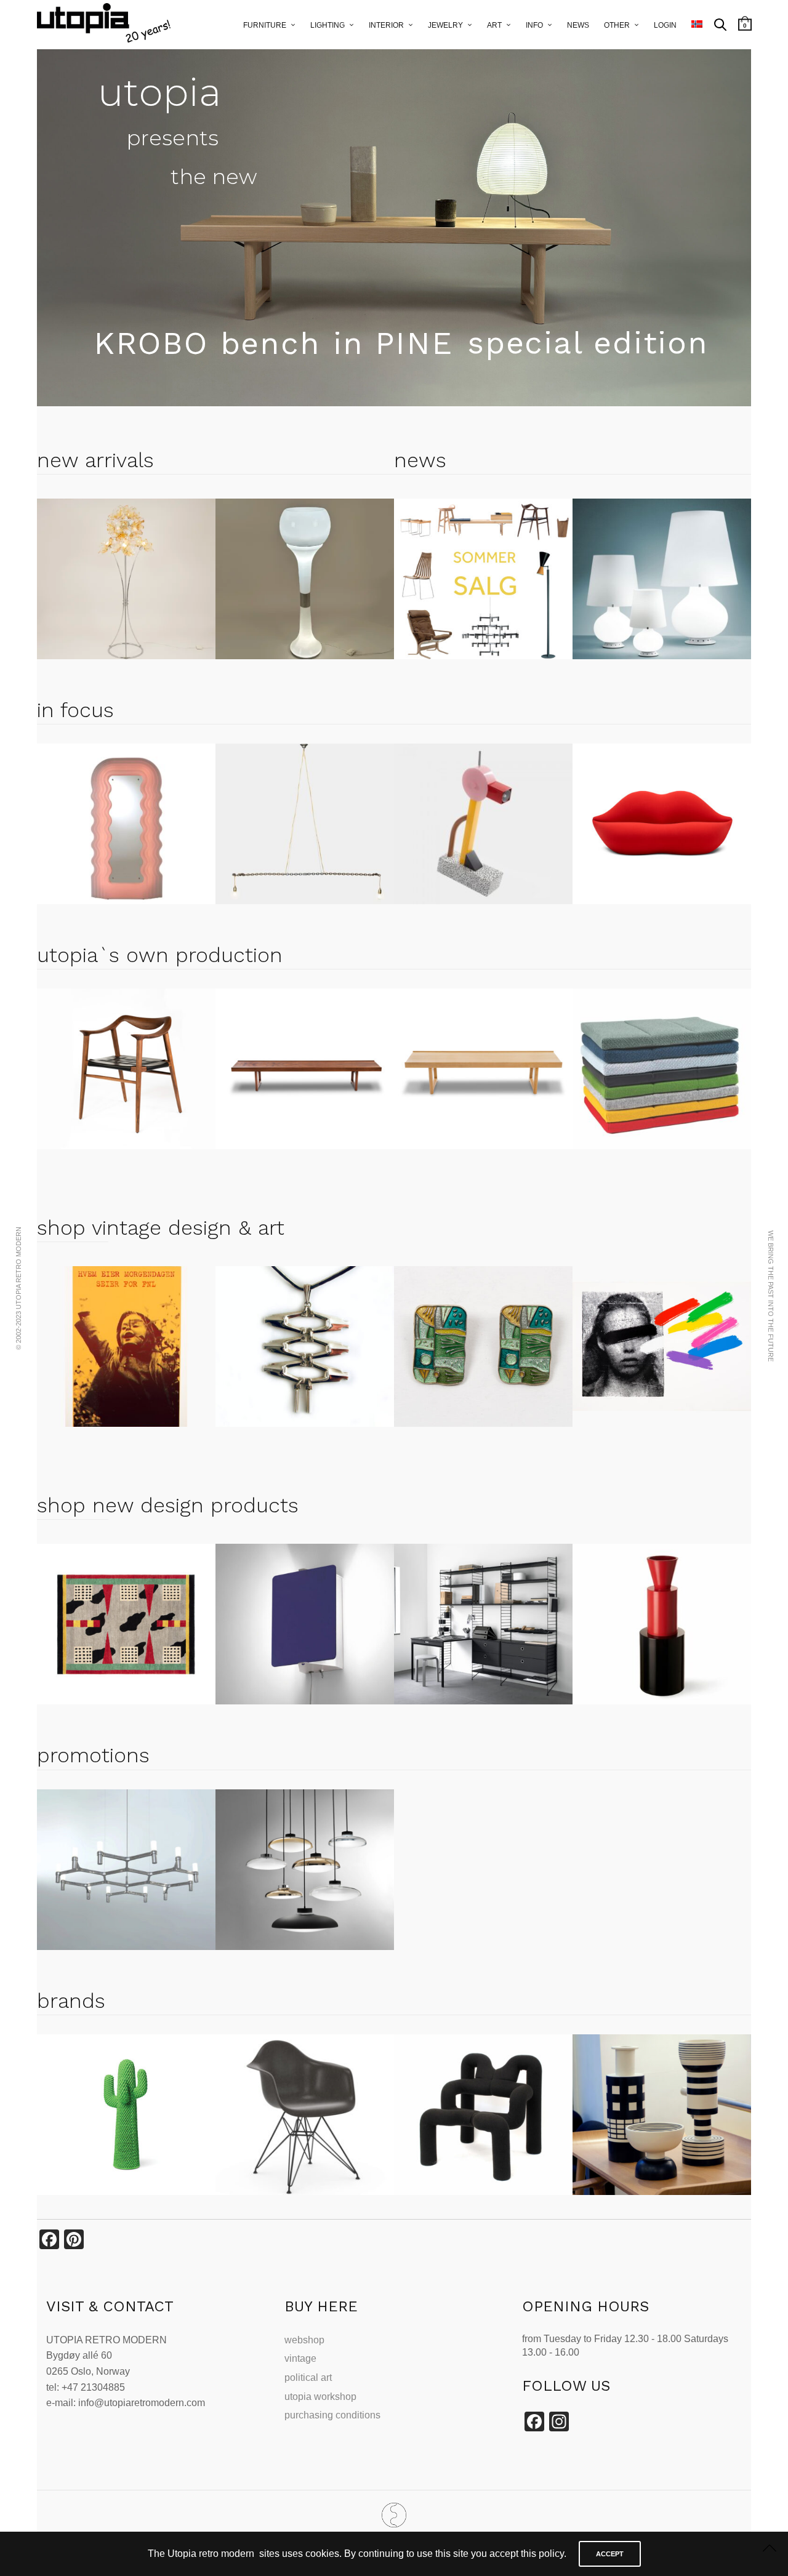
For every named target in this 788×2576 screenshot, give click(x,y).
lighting (328, 25)
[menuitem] (697, 25)
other (617, 25)
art (494, 25)
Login (665, 25)
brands (71, 2000)
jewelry (445, 25)
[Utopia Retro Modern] (394, 2515)
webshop (304, 2340)
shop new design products (168, 1505)
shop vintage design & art (161, 1227)
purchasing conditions (332, 2415)
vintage (300, 2358)
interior (386, 25)
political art (308, 2377)
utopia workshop (320, 2397)
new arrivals (95, 460)
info (534, 25)
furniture (265, 25)
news (578, 25)
